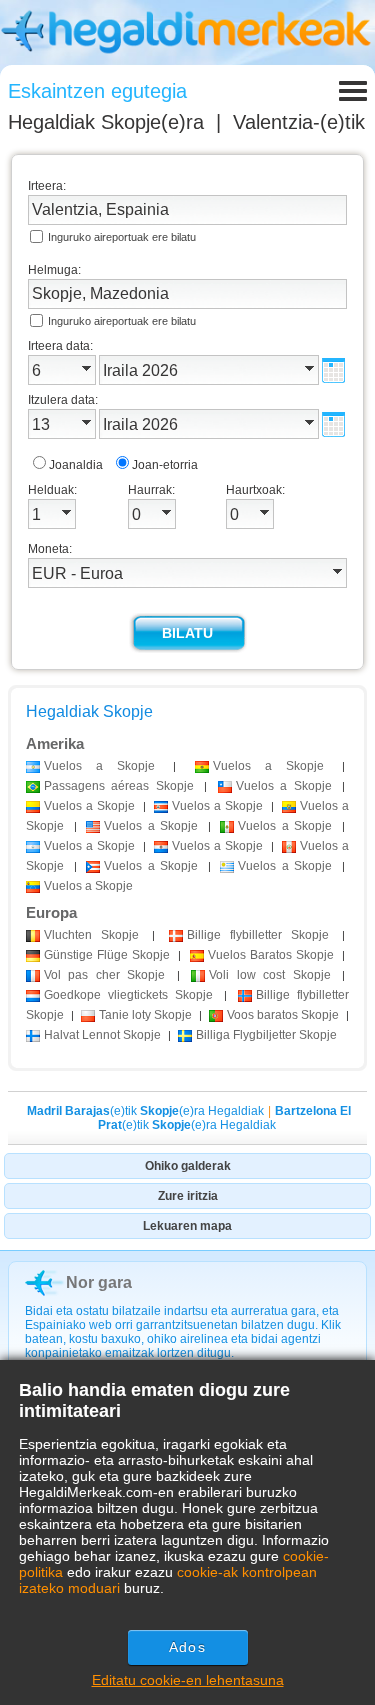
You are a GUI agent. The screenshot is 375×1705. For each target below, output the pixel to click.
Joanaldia (76, 465)
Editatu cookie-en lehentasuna (188, 1680)
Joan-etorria (165, 465)
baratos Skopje (283, 1015)
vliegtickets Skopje (128, 995)
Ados (187, 1647)
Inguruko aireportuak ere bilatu (122, 237)
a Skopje (99, 766)
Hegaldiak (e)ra (106, 122)
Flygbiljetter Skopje (266, 1035)
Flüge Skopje (107, 955)
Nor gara (99, 1282)
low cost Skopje (269, 975)
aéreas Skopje (119, 786)
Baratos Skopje (271, 955)
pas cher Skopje (104, 975)
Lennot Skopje (102, 1035)
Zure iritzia (188, 1196)
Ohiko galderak (188, 1166)
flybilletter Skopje (258, 935)
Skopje (91, 935)
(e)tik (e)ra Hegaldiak (145, 1111)
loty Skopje (145, 1015)
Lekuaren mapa (187, 1226)
